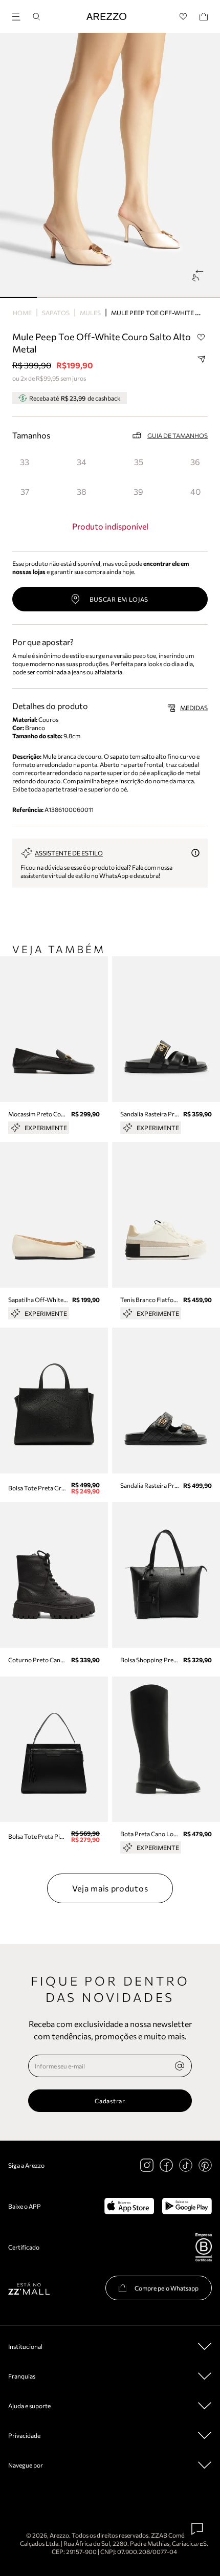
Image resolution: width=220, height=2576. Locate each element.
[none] (180, 2066)
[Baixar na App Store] (129, 2206)
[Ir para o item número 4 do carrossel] (165, 297)
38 (82, 491)
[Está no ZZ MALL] (29, 2288)
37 (25, 491)
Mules (90, 313)
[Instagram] (147, 2165)
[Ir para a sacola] (204, 17)
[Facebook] (166, 2165)
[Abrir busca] (36, 17)
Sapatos (56, 313)
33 (25, 462)
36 (195, 462)
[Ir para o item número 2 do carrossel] (92, 297)
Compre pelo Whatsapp (167, 2288)
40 (195, 491)
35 (139, 462)
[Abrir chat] (197, 2529)
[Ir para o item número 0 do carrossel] (18, 297)
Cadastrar (110, 2101)
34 (82, 462)
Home (22, 313)
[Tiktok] (186, 2165)
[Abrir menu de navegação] (19, 15)
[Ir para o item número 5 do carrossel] (202, 297)
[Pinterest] (205, 2165)
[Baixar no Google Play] (187, 2206)
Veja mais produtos (110, 1888)
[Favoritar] (201, 337)
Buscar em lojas (119, 599)
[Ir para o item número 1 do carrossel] (55, 297)
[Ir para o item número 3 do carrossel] (128, 297)
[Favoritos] (183, 17)
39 (138, 491)
